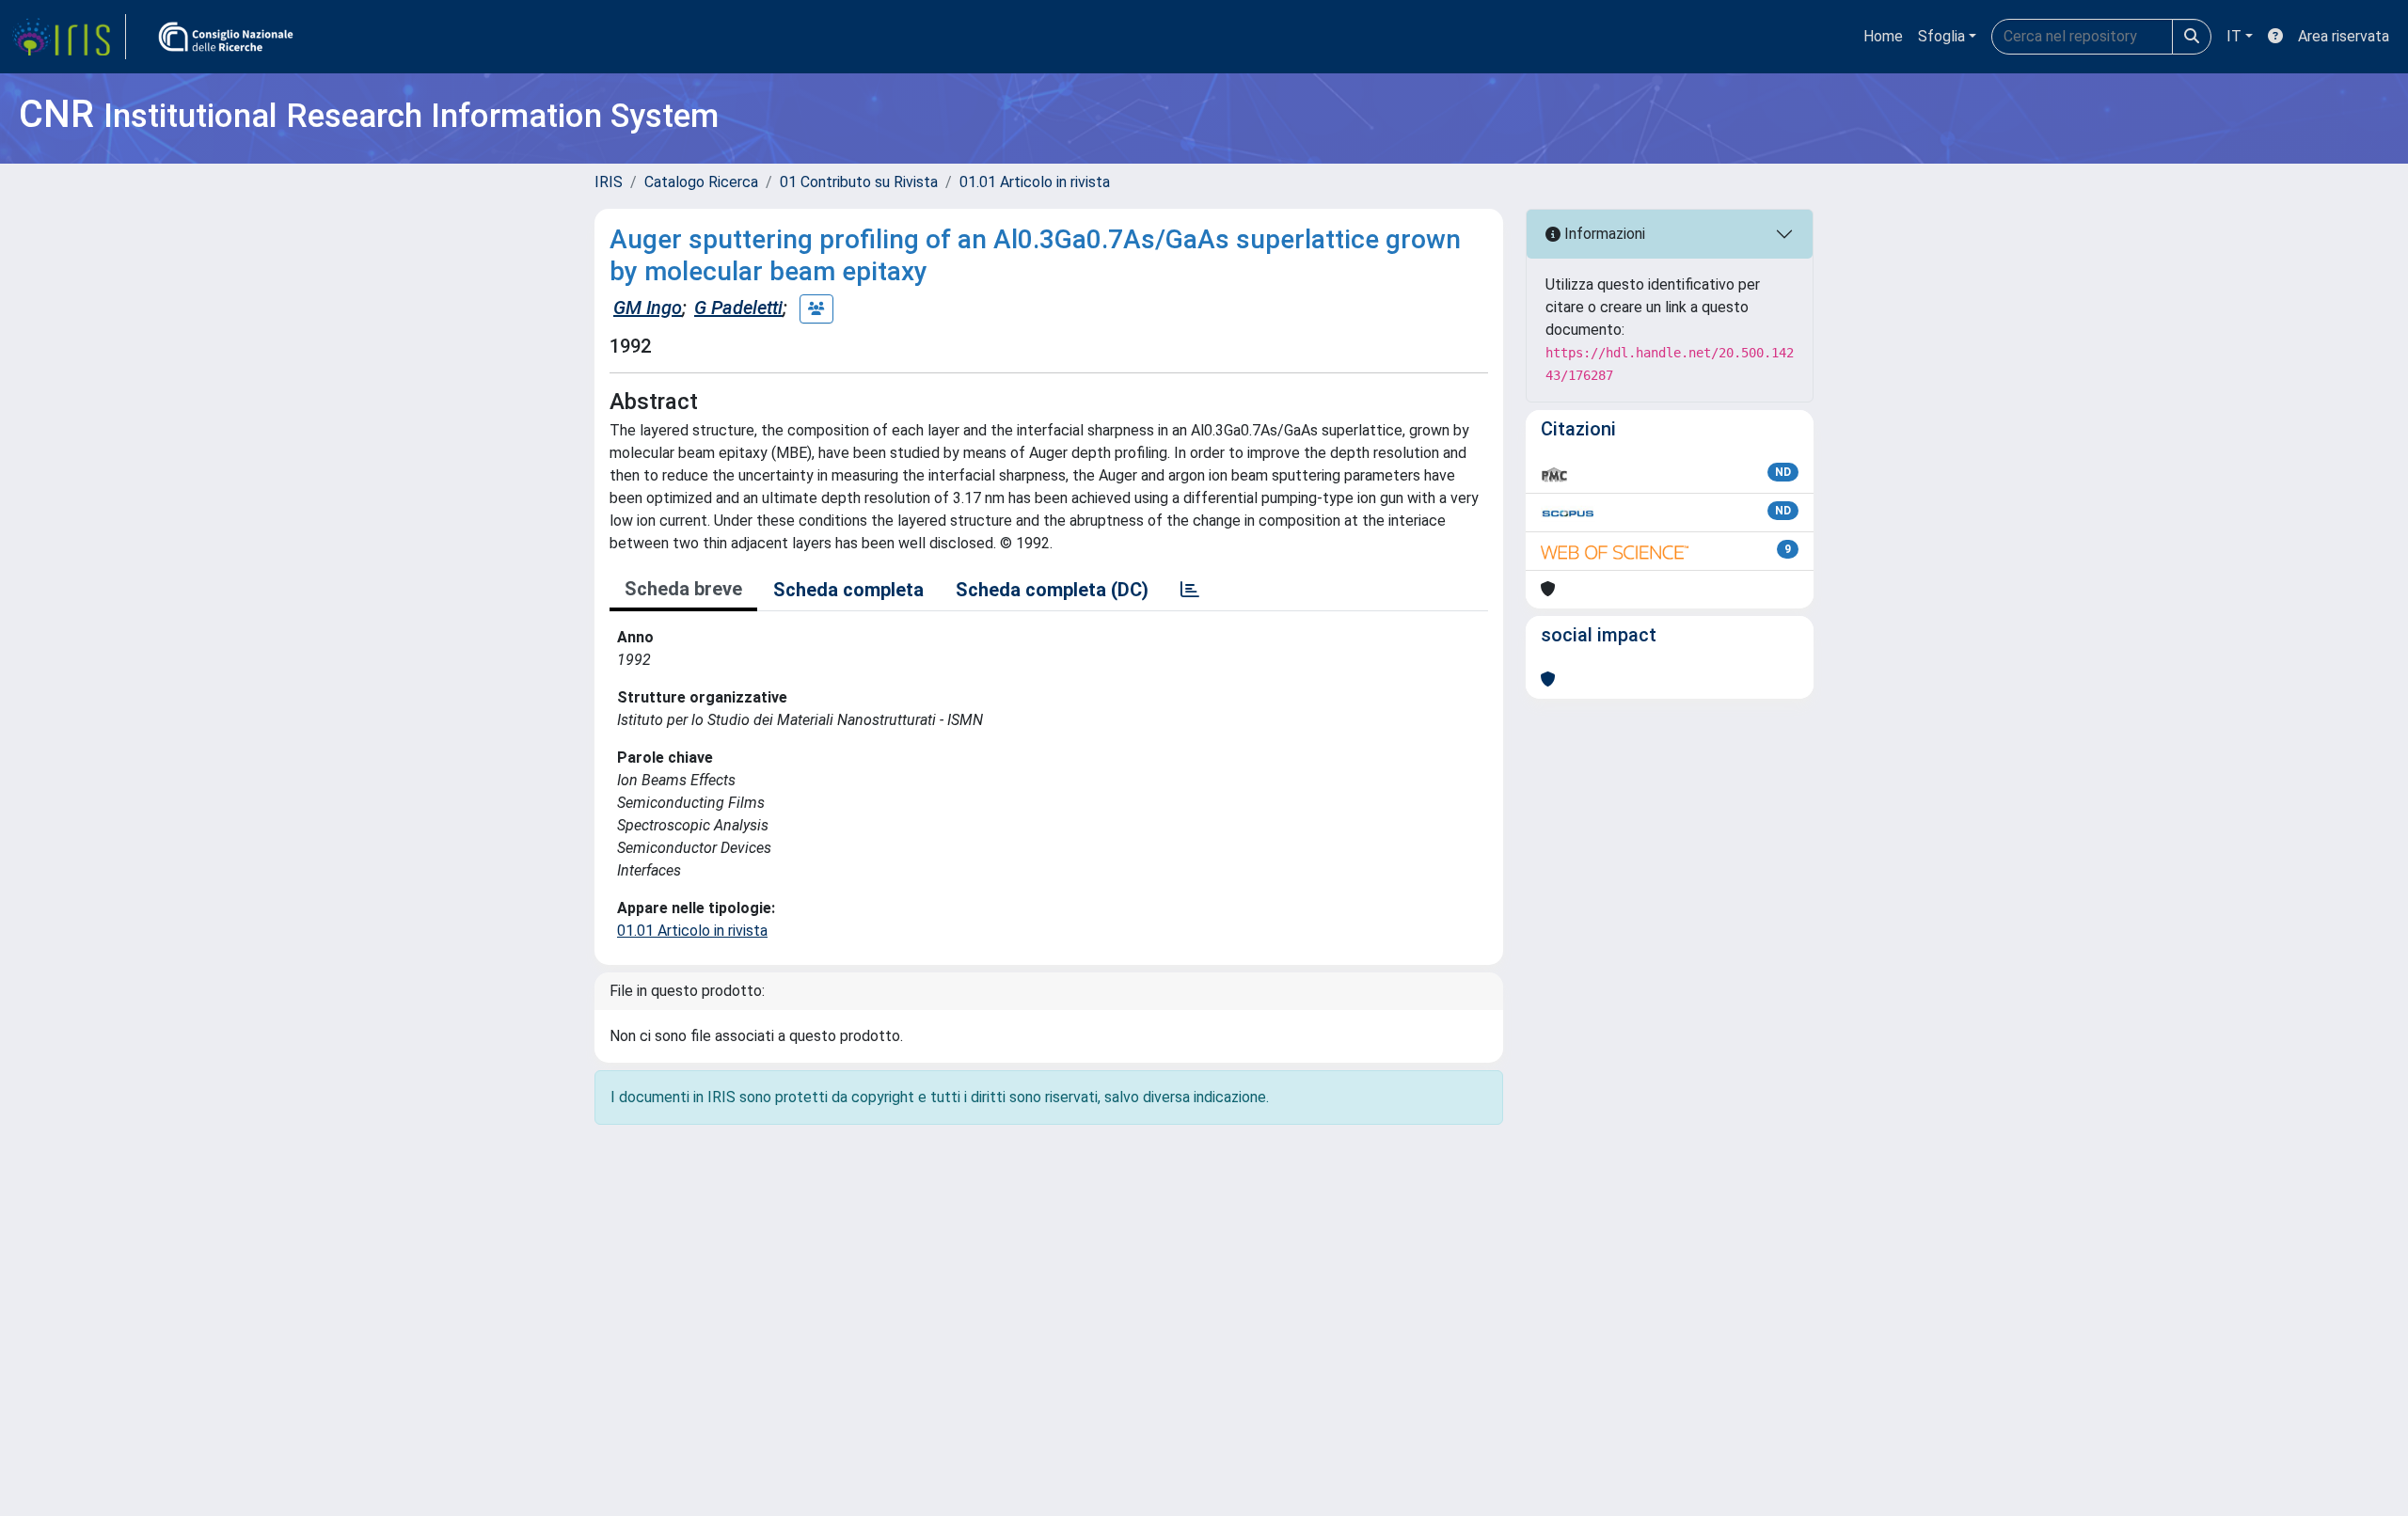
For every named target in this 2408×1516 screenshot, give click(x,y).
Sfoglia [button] (1941, 36)
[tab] (1190, 590)
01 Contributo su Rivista (859, 182)
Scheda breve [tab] (683, 589)
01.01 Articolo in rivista (1035, 182)
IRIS (609, 182)
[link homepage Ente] (226, 37)
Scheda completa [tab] (848, 590)
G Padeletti (738, 308)
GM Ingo (648, 308)
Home (1883, 36)
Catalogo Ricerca (701, 182)
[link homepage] (69, 37)
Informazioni (1603, 234)
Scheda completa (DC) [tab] (1052, 590)
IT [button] (2234, 36)
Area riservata (2344, 36)
